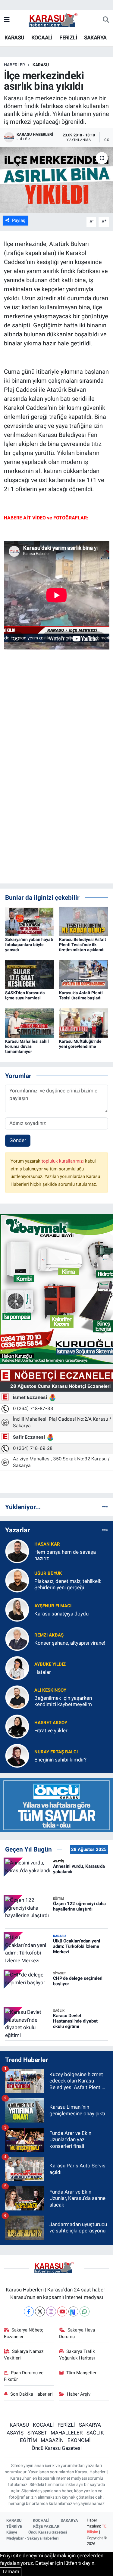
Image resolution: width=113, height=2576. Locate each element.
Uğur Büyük (48, 1573)
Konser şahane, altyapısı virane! (70, 1643)
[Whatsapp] (85, 2311)
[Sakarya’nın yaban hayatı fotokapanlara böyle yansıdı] (30, 921)
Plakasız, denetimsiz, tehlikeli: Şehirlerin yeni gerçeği (68, 1584)
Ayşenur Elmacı (53, 1606)
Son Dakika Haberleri (31, 2394)
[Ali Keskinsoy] (17, 1697)
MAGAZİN (52, 2440)
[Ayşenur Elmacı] (17, 1609)
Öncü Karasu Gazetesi (57, 2448)
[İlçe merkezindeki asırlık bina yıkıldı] (56, 180)
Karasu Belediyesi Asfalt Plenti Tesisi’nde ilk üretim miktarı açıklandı (83, 945)
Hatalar (43, 1672)
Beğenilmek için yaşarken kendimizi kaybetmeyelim (63, 1701)
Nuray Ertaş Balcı (56, 1752)
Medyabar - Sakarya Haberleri (32, 2538)
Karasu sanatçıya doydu (61, 1614)
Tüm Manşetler (81, 2373)
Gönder (18, 1140)
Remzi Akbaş (49, 1635)
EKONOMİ (79, 2440)
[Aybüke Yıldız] (17, 1668)
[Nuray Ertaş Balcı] (17, 1755)
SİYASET (37, 2433)
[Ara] (106, 20)
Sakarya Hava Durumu (77, 2333)
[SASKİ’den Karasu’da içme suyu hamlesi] (30, 974)
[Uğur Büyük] (17, 1580)
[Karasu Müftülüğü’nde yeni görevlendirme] (83, 1023)
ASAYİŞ (15, 2433)
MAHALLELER (67, 2433)
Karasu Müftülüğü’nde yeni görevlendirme (80, 1044)
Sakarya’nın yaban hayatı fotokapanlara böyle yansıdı (29, 945)
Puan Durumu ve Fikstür (24, 2376)
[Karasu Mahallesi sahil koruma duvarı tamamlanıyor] (30, 1023)
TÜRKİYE (14, 2526)
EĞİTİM (28, 2440)
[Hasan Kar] (17, 1551)
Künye (12, 2532)
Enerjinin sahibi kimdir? (60, 1760)
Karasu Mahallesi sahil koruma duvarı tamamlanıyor (27, 1046)
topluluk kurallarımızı (63, 1161)
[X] (40, 2311)
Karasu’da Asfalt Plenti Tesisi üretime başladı (81, 995)
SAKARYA (95, 37)
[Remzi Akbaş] (17, 1639)
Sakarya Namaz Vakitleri (24, 2355)
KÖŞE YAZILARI (47, 2526)
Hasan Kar (47, 1544)
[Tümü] (105, 1507)
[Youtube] (62, 2311)
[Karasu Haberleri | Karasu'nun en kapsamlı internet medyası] (56, 20)
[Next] (73, 2311)
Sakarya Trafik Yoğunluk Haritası (77, 2355)
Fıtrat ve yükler (51, 1730)
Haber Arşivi (79, 2394)
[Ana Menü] (7, 20)
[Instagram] (51, 2311)
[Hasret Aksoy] (17, 1726)
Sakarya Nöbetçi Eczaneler (24, 2333)
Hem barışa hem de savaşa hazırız (65, 1555)
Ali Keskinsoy (50, 1690)
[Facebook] (29, 2311)
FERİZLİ (68, 37)
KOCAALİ (42, 37)
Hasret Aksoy (51, 1723)
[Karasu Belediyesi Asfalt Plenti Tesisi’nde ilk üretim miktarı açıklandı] (83, 921)
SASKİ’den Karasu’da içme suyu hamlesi (25, 995)
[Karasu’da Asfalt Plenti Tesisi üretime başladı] (83, 974)
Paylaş (19, 220)
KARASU (14, 37)
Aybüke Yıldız (50, 1664)
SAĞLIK (95, 2433)
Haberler (14, 65)
